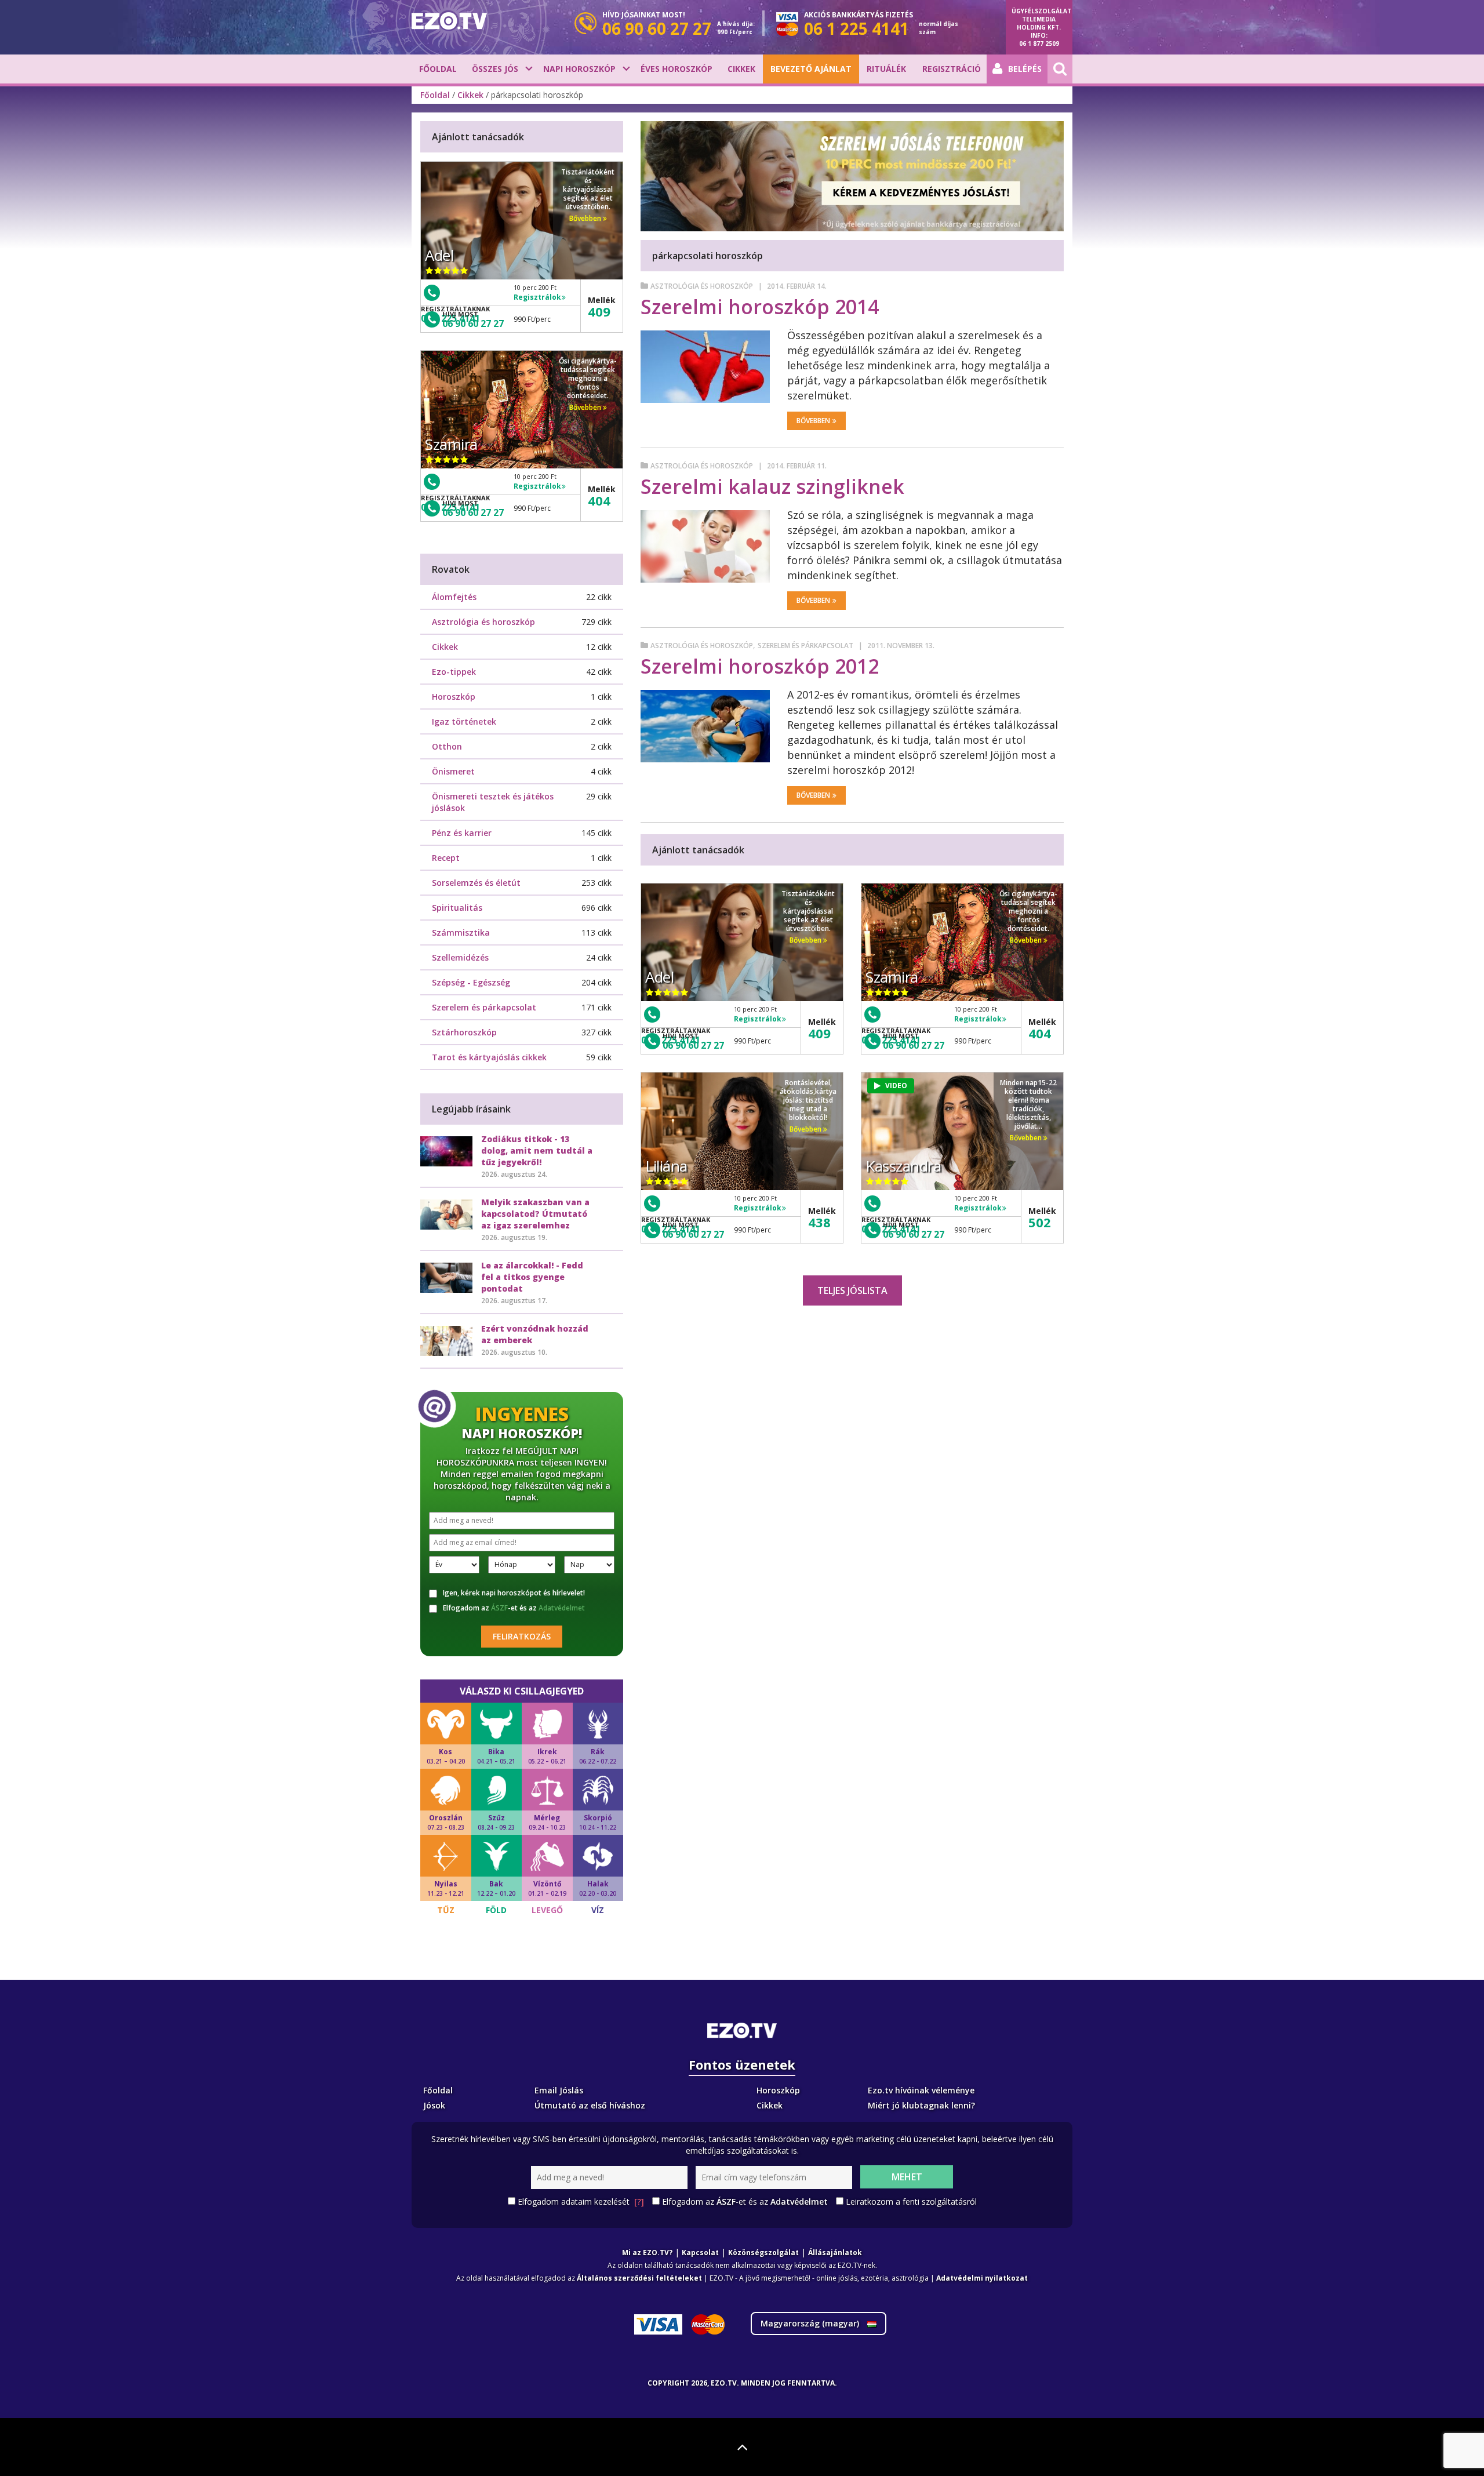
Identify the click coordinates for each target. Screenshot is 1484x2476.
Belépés (1025, 69)
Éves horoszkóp (676, 69)
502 (1040, 1222)
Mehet (907, 2177)
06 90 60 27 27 (693, 1045)
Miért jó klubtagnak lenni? (921, 2105)
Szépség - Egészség (471, 982)
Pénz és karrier (462, 833)
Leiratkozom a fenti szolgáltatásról (911, 2202)
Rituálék (886, 69)
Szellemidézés (460, 957)
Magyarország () (811, 2323)
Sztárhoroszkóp (464, 1032)
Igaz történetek (464, 721)
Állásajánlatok (835, 2253)
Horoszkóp (454, 697)
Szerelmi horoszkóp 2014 (760, 307)
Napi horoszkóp (579, 69)
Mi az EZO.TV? (647, 2253)
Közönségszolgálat (763, 2253)
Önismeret (453, 771)
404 (1040, 1033)
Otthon (447, 746)
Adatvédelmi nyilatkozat (982, 2278)
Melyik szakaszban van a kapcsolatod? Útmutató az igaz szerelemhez (535, 1214)
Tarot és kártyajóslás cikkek (489, 1057)
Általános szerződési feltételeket (639, 2278)
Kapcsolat (700, 2253)
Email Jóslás (559, 2090)
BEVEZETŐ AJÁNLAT (811, 69)
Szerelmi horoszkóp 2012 (760, 666)
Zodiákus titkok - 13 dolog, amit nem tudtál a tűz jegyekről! (537, 1150)
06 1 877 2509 (1039, 43)
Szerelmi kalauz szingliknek (772, 486)
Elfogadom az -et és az (514, 1608)
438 (819, 1222)
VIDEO (896, 1086)
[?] (639, 2202)
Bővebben (813, 421)
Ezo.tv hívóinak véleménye (921, 2090)
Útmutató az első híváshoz (590, 2105)
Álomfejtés (454, 597)
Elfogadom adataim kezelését (581, 2202)
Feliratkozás (522, 1636)
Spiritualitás (457, 908)
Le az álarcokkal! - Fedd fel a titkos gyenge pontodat (532, 1277)
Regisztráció (952, 69)
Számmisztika (461, 932)
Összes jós (495, 69)
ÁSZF (499, 1608)
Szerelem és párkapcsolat (805, 646)
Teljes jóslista (852, 1290)
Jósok (434, 2105)
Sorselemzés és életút (476, 883)
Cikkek (741, 69)
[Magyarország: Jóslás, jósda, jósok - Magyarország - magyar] (449, 21)
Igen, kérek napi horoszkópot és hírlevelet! (514, 1593)
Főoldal (438, 69)
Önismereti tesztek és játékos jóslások (493, 802)
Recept (446, 858)
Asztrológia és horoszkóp (702, 286)
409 (819, 1033)
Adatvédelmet (562, 1608)
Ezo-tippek (454, 672)
